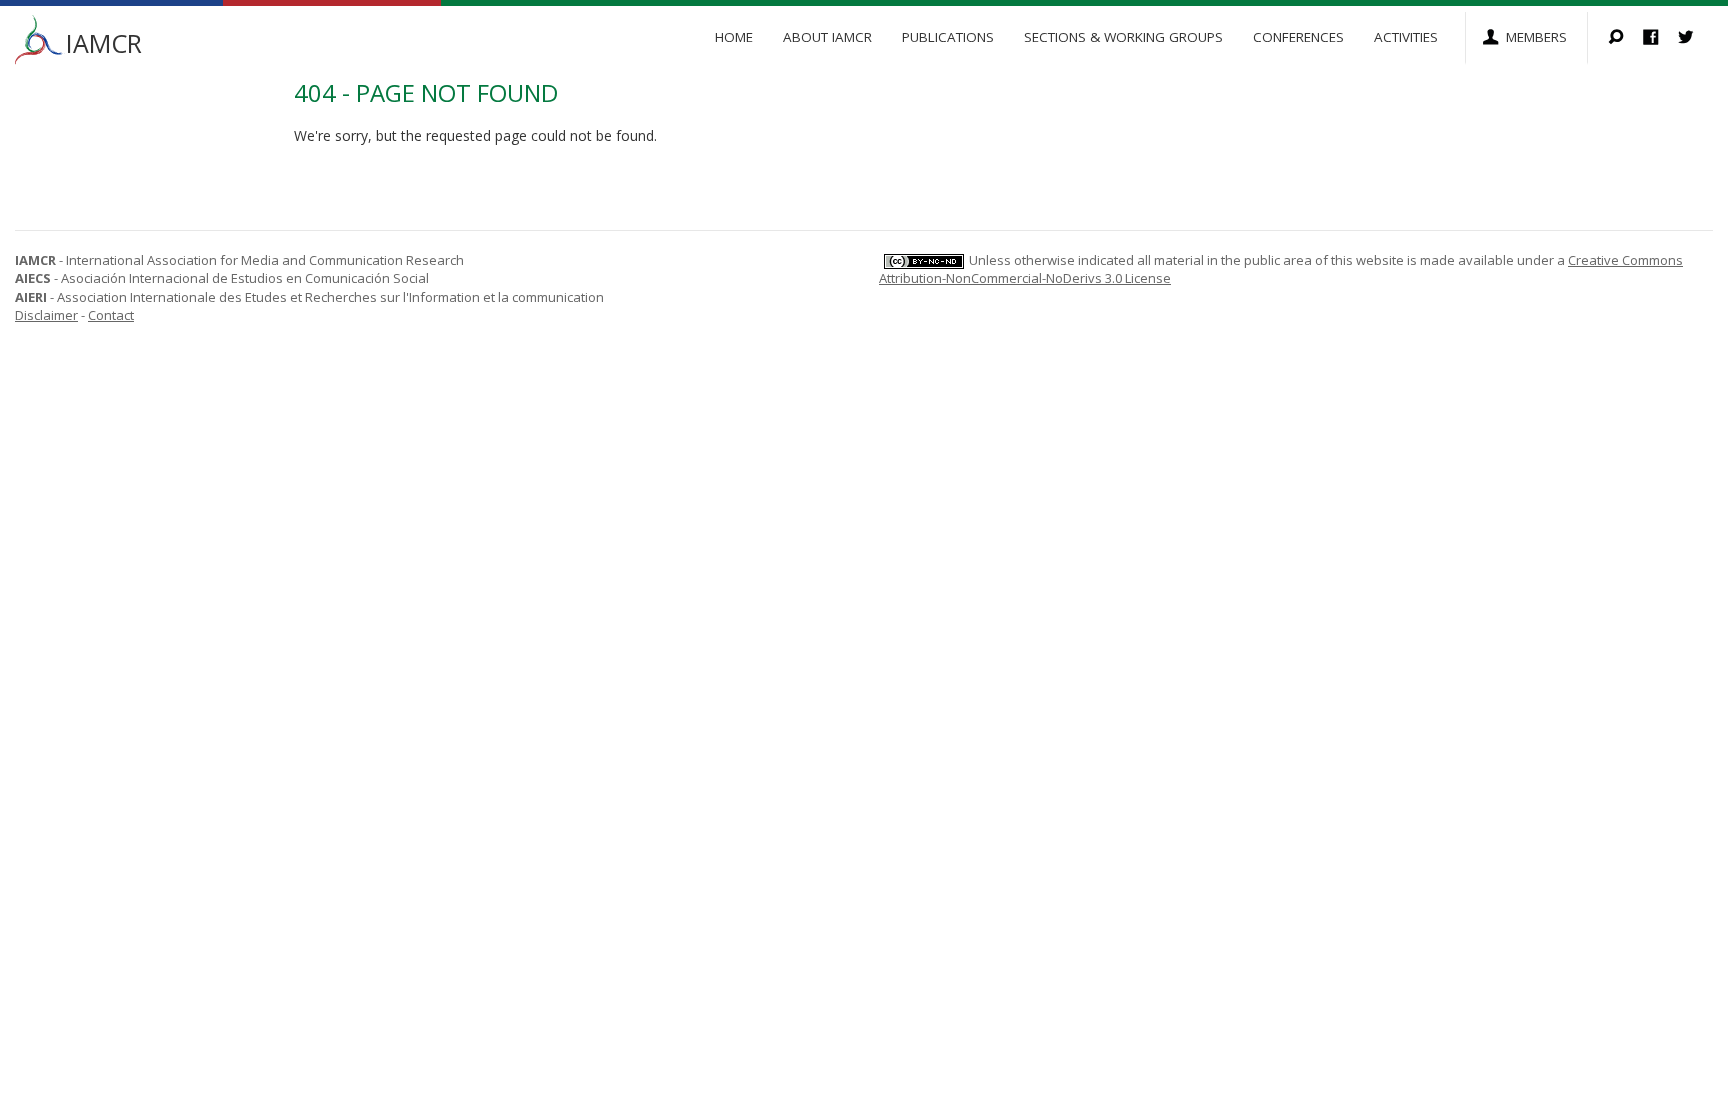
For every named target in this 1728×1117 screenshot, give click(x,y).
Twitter (1695, 38)
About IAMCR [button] (827, 37)
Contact (111, 315)
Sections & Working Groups (1123, 37)
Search (1625, 38)
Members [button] (1536, 37)
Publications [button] (948, 37)
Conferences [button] (1298, 37)
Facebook (1660, 38)
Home (734, 37)
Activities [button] (1406, 37)
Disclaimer (46, 315)
